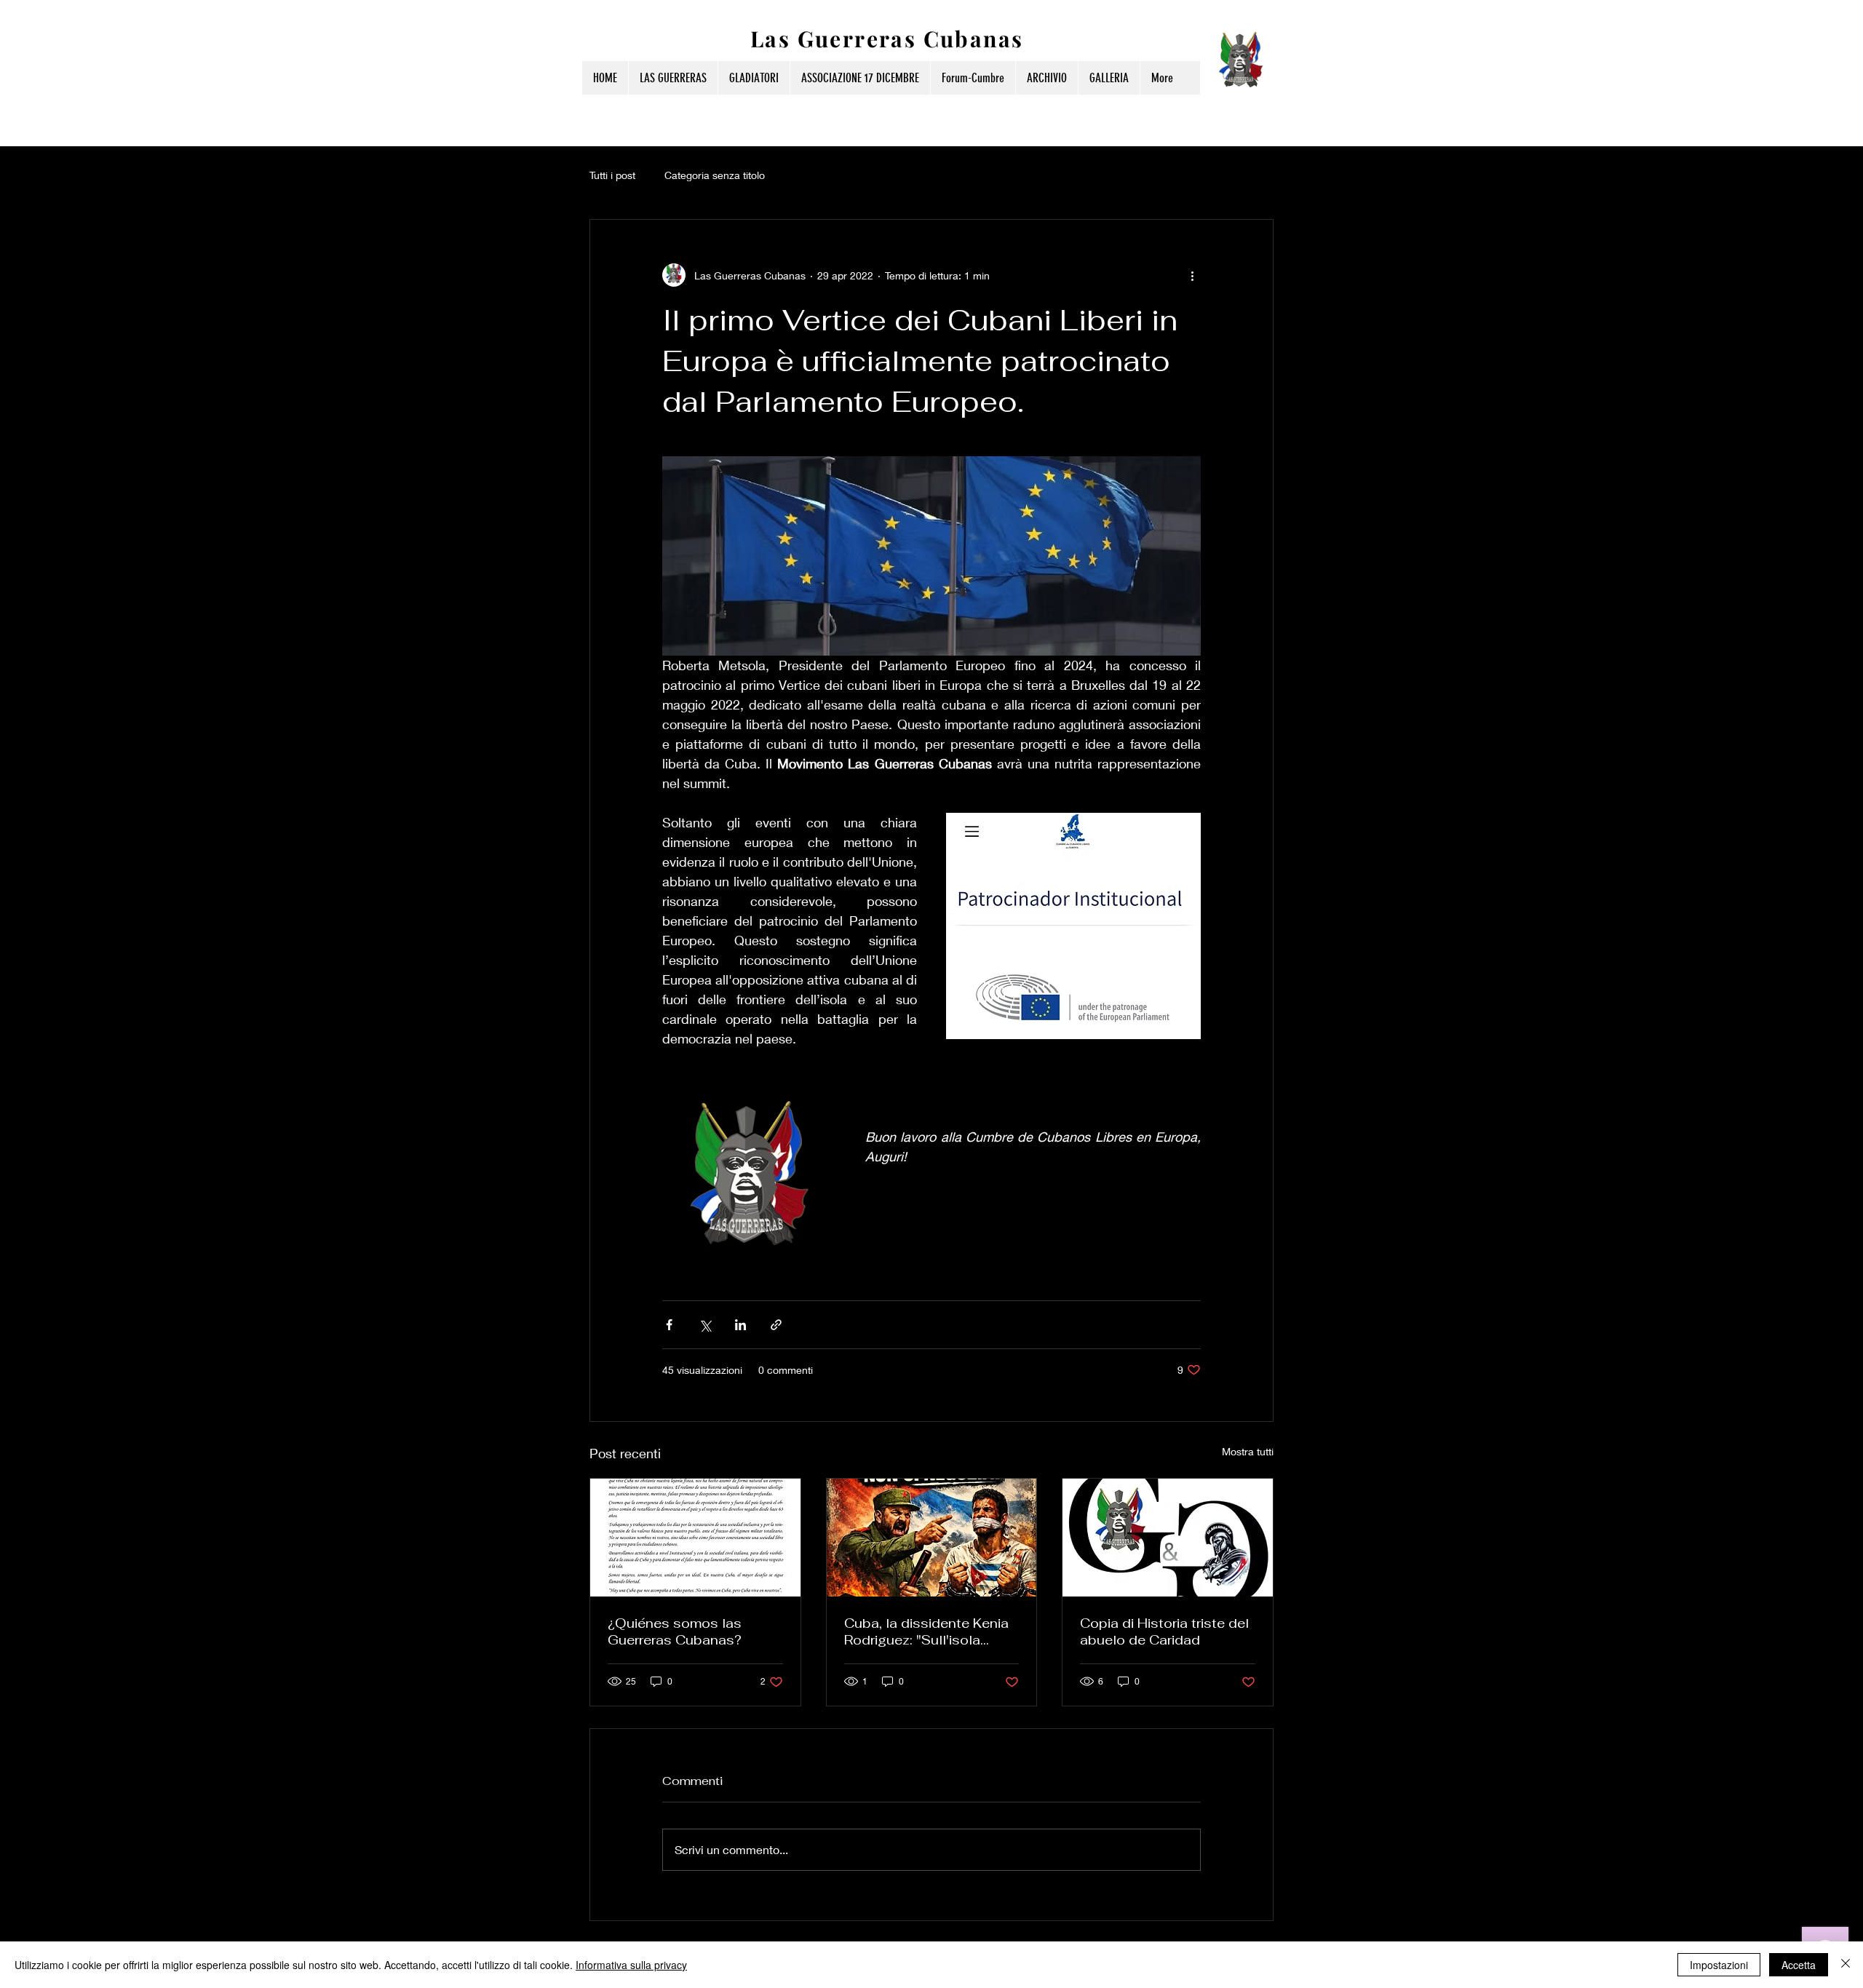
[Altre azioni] (1192, 275)
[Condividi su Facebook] (669, 1325)
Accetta (1799, 1965)
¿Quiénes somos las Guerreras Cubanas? (675, 1631)
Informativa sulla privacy (631, 1965)
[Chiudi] (1846, 1965)
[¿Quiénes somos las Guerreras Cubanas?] (695, 1538)
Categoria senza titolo (715, 175)
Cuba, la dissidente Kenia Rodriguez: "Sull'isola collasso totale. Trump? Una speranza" (926, 1631)
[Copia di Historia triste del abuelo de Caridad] (1168, 1538)
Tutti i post (612, 175)
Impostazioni (1719, 1965)
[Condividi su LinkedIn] (740, 1325)
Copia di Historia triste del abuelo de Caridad (1164, 1631)
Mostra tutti (1248, 1451)
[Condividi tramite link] (776, 1325)
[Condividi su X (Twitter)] (705, 1325)
